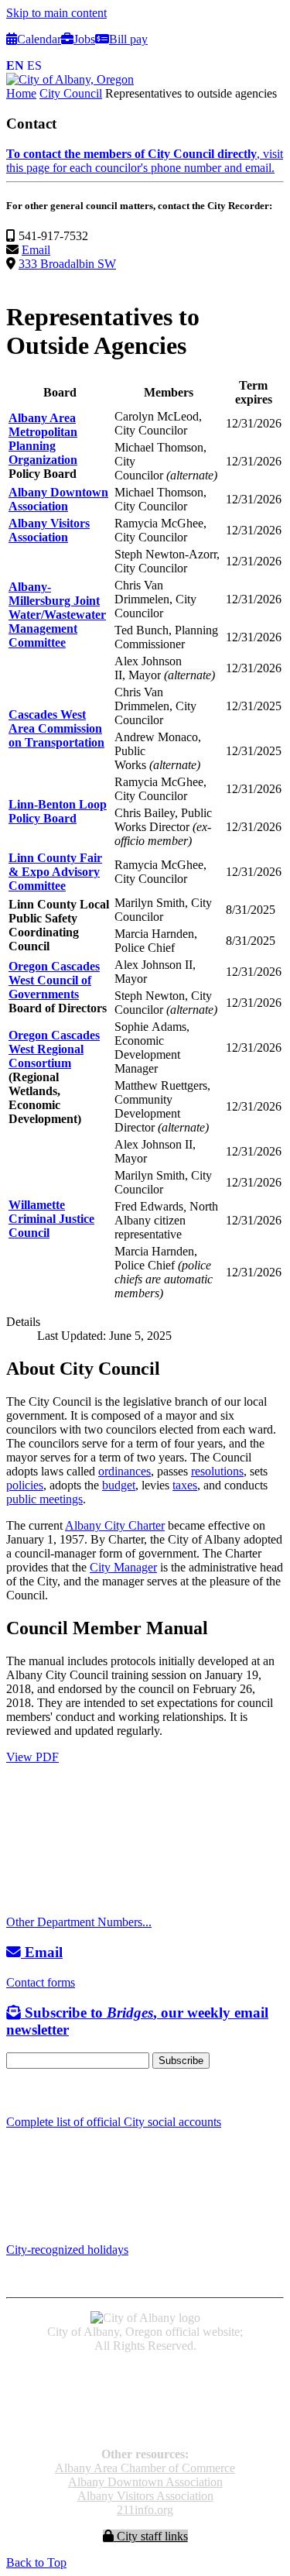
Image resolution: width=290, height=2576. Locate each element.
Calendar (39, 39)
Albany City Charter (115, 1525)
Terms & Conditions (145, 2428)
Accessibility (145, 2372)
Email (36, 250)
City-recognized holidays (67, 2250)
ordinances (125, 1471)
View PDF (32, 1757)
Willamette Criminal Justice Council (51, 1219)
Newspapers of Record (145, 2400)
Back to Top (36, 2562)
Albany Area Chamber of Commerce (145, 2468)
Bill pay (128, 39)
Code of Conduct (145, 2386)
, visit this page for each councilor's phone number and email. (145, 161)
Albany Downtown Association (58, 499)
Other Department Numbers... (79, 1922)
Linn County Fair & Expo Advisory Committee (55, 872)
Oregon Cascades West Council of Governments (54, 980)
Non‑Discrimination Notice (145, 2414)
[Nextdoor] (69, 2092)
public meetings (44, 1499)
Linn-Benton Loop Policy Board (58, 811)
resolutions (217, 1471)
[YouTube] (49, 2092)
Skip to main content (56, 13)
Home (21, 93)
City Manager (123, 1567)
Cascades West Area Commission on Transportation (56, 728)
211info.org (145, 2510)
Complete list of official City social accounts (114, 2122)
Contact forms (41, 1982)
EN (15, 65)
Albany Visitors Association (49, 530)
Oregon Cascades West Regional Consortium (54, 1049)
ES (34, 65)
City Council (71, 93)
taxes (185, 1485)
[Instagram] (31, 2092)
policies (25, 1485)
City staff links (151, 2536)
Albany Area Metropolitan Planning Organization (43, 439)
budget (119, 1485)
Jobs (84, 39)
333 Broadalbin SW (67, 264)
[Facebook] (14, 2092)
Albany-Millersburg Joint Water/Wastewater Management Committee (57, 615)
